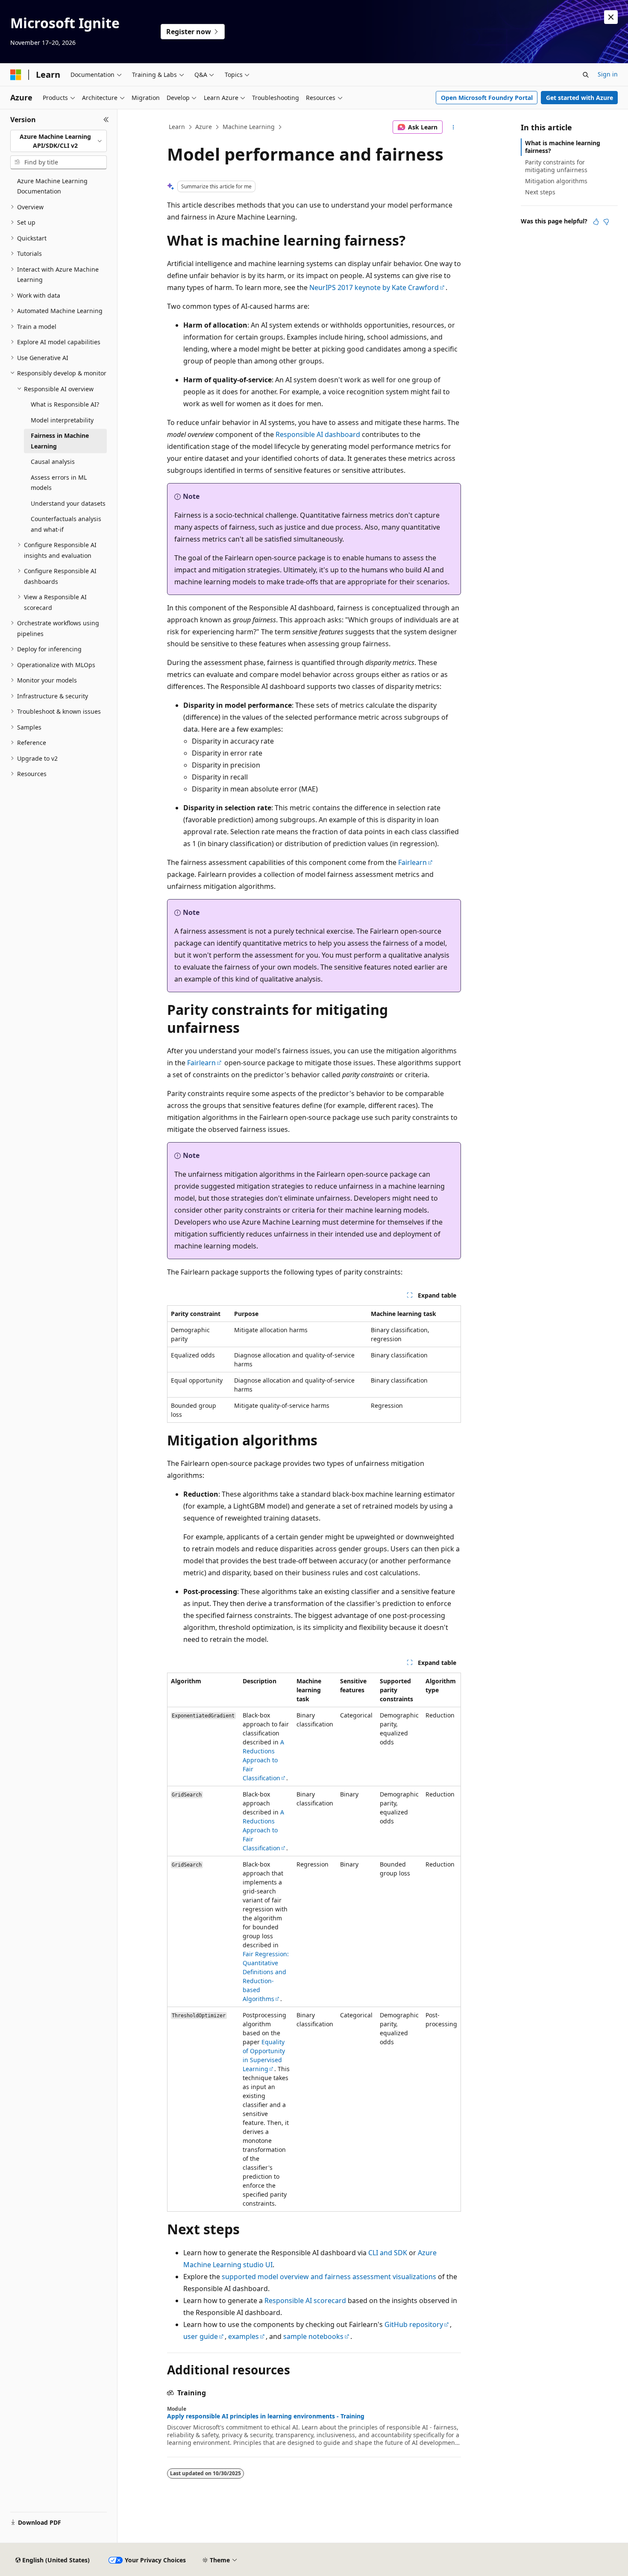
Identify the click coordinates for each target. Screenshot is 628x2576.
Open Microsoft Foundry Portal (487, 98)
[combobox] (59, 141)
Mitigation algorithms (556, 181)
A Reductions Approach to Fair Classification (263, 1760)
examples (244, 2336)
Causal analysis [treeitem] (53, 462)
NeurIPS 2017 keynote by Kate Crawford (374, 287)
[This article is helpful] (596, 222)
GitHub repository (414, 2324)
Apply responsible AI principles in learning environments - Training (266, 2416)
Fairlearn (412, 862)
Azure (204, 127)
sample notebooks (313, 2336)
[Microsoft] (16, 75)
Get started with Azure (580, 98)
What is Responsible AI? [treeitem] (65, 404)
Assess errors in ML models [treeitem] (59, 483)
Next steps (540, 192)
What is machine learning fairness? (563, 147)
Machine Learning (249, 127)
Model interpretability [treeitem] (62, 420)
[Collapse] (106, 120)
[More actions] (453, 127)
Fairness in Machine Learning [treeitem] (60, 441)
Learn (177, 127)
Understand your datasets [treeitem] (68, 503)
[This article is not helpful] (606, 222)
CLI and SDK (388, 2253)
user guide (201, 2336)
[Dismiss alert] (611, 17)
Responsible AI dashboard (318, 434)
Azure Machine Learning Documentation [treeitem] (52, 186)
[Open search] (586, 75)
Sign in (608, 74)
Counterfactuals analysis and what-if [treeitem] (66, 524)
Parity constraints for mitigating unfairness (556, 166)
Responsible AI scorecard (305, 2301)
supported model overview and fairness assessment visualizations (329, 2277)
